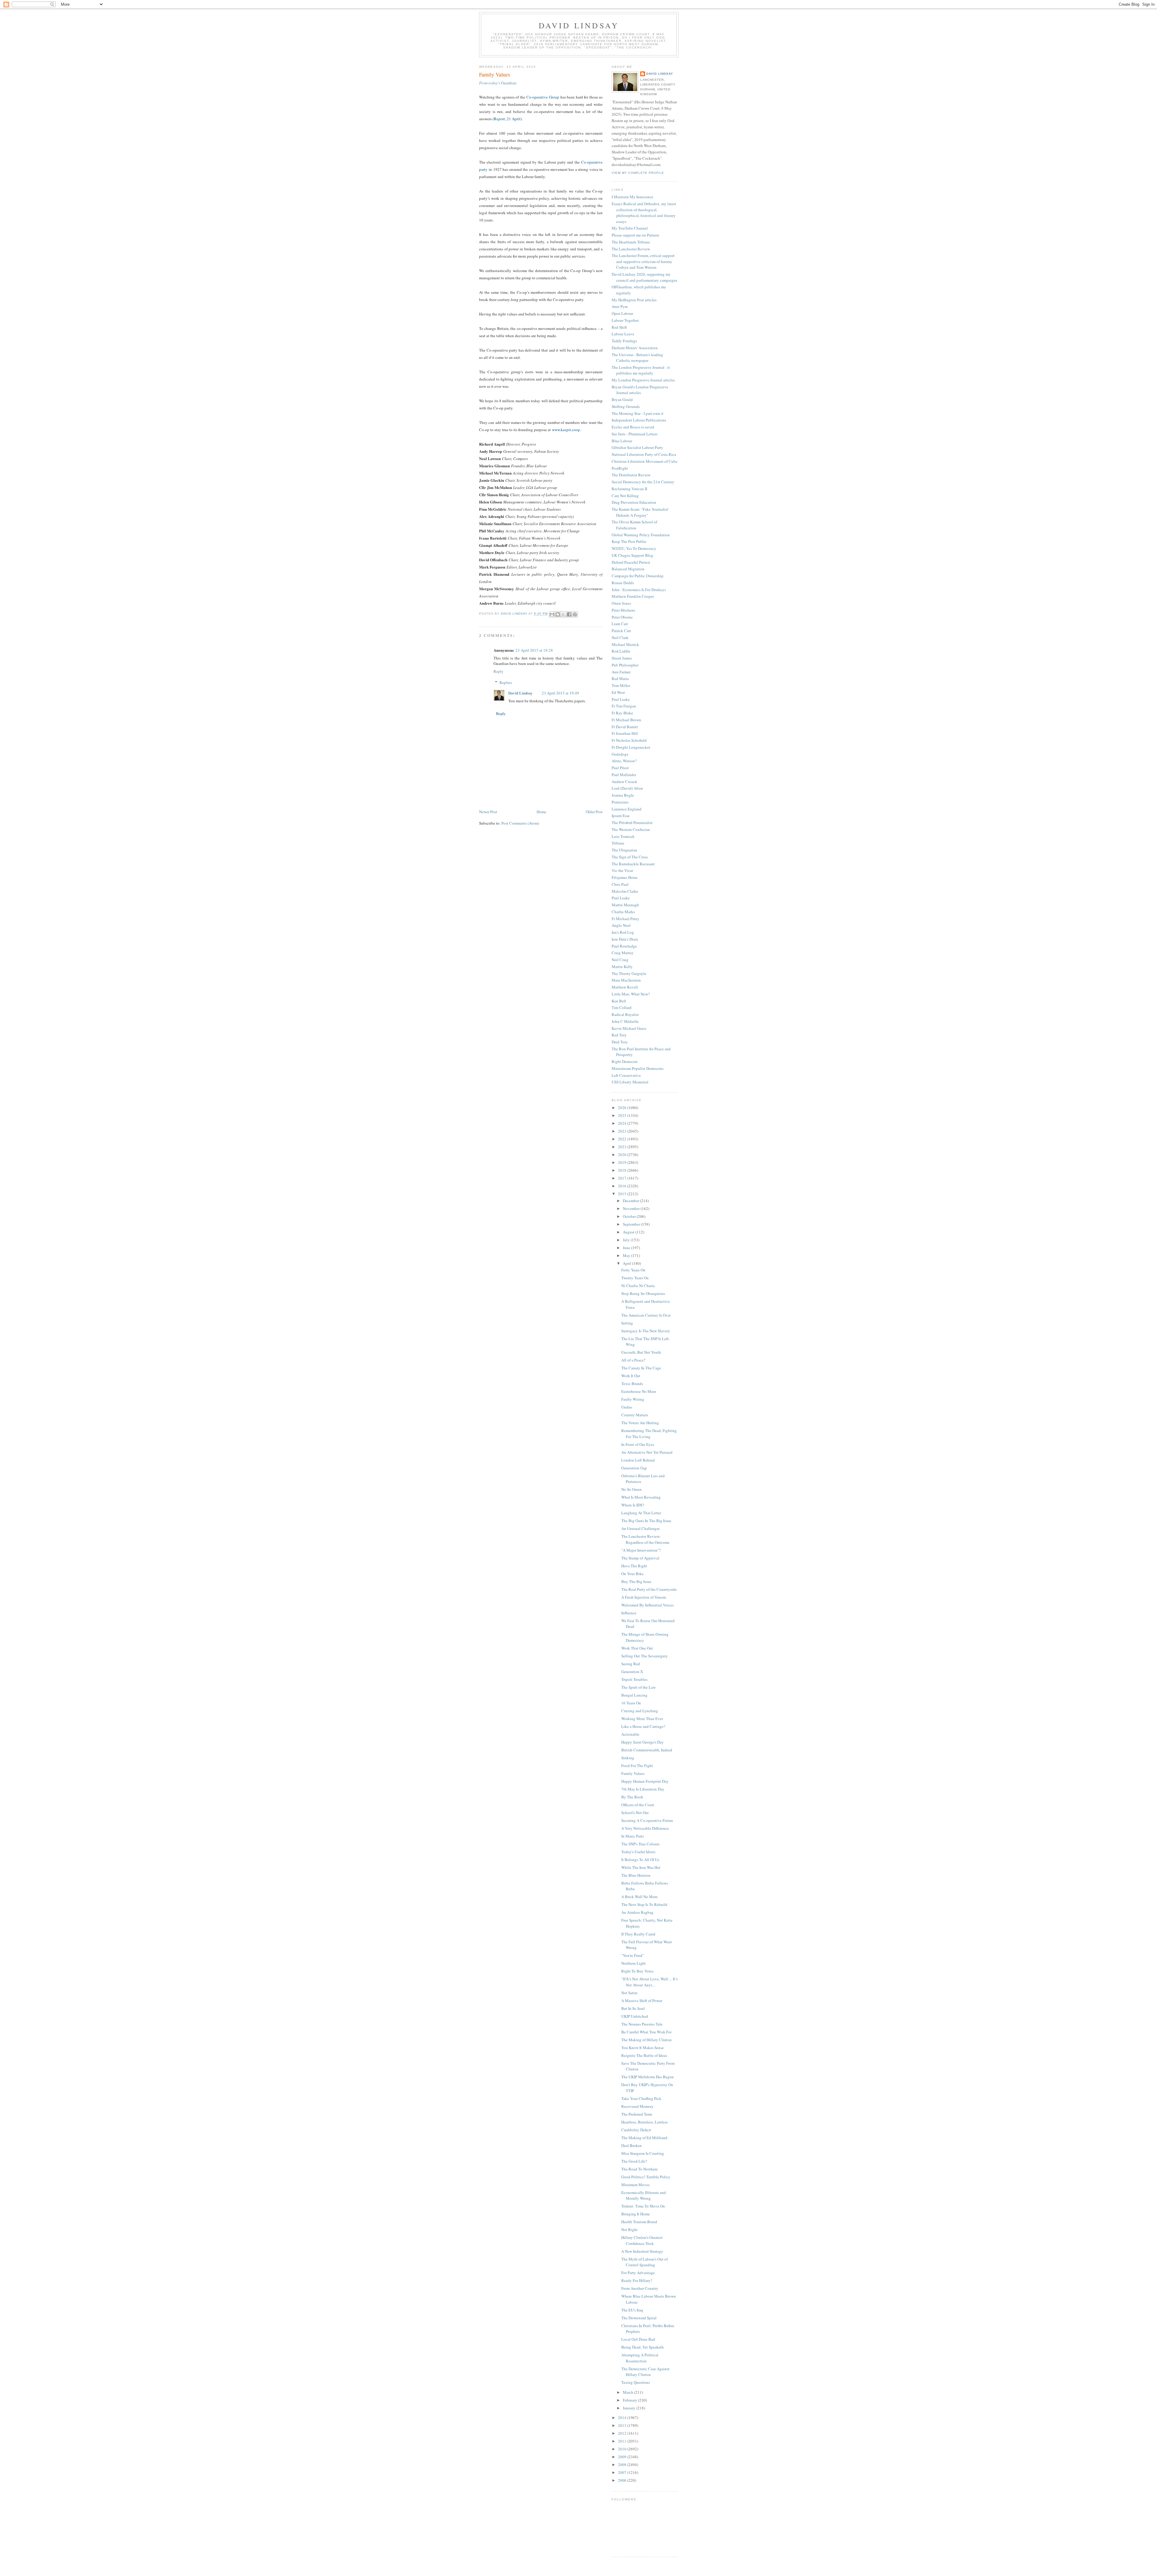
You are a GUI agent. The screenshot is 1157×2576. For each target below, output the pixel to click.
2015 (623, 1194)
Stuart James (622, 658)
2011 (623, 2441)
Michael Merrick (625, 644)
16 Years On (631, 1703)
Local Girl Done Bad (638, 2339)
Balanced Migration (628, 569)
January (630, 2408)
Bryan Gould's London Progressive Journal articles (640, 390)
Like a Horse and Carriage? (643, 1726)
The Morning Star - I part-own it (638, 413)
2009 (623, 2457)
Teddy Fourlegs (624, 341)
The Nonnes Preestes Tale (642, 2024)
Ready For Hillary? (637, 2280)
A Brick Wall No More (640, 1897)
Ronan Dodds (623, 583)
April (627, 1263)
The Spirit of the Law (638, 1687)
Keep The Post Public (629, 541)
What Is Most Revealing (641, 1497)
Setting (627, 1323)
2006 (623, 2480)
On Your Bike (632, 1574)
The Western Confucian (631, 829)
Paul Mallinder (624, 775)
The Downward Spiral (639, 2318)
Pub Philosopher (625, 665)
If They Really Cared (638, 1934)
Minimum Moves (635, 2185)
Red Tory (619, 1035)
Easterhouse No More (639, 1391)
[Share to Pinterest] (575, 614)
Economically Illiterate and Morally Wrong (644, 2195)
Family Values (633, 1773)
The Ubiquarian (624, 850)
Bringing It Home (636, 2214)
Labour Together (625, 320)
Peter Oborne (622, 617)
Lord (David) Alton (627, 788)
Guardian (498, 83)
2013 (623, 2425)
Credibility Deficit (636, 2130)
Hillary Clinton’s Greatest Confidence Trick (642, 2240)
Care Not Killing (625, 496)
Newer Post (488, 812)
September (632, 1224)
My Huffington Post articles (634, 300)
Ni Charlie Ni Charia (638, 1286)
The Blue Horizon (636, 1875)
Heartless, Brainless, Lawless (644, 2122)
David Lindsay (579, 25)
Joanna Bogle (623, 795)
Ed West (618, 692)
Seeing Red (631, 1664)
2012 (623, 2433)
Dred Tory (620, 1042)
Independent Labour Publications (639, 420)
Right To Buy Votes (637, 1971)
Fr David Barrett (625, 727)
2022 (623, 1139)
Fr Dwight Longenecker (631, 747)
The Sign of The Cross (630, 857)
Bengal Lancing (634, 1695)
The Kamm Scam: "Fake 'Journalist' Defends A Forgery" (640, 512)
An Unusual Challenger (640, 1528)
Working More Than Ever (642, 1719)
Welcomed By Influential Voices (647, 1605)
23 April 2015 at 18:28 (534, 650)
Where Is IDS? (633, 1505)
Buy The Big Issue (636, 1581)
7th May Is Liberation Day (643, 1789)
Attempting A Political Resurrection (640, 2358)
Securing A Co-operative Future (647, 1820)
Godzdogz (620, 754)
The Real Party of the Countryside (649, 1589)
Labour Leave (623, 334)
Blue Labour (622, 441)
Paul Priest (620, 768)
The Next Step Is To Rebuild (644, 1904)
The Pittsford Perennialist (632, 823)
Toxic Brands (632, 1384)
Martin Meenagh (625, 905)
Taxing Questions (636, 2382)
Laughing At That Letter (641, 1513)
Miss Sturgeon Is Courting (643, 2153)
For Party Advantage (638, 2273)
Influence (629, 1613)
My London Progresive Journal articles (643, 380)
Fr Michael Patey (626, 919)
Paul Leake (621, 699)
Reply (499, 671)
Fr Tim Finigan (624, 706)
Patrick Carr (621, 631)
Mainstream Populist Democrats (638, 1068)
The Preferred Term (637, 2114)
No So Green (632, 1489)
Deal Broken (632, 2145)
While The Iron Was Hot (641, 1867)
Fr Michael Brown (626, 720)
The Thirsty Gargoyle (629, 973)
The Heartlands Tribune (631, 242)
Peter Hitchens (623, 610)
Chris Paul (620, 884)
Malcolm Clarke (625, 891)
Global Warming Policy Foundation (641, 535)
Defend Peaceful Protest (631, 562)
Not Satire (629, 1993)
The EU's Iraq (632, 2310)
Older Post (594, 812)
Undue (627, 1407)
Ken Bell (619, 1001)
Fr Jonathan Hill (625, 733)
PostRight (620, 468)
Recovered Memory (637, 2106)
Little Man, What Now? (631, 994)
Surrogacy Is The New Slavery (646, 1331)
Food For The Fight (637, 1766)
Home (541, 812)
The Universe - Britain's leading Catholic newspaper (637, 358)
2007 (623, 2472)
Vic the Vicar (622, 870)
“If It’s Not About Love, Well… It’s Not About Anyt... (649, 1982)
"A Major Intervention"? (641, 1550)
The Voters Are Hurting (640, 1423)
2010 (623, 2449)
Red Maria (620, 678)
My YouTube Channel (630, 228)
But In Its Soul (633, 2008)
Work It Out (631, 1376)
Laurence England (627, 809)
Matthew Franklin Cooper (633, 596)
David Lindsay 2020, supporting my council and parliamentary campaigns (644, 277)
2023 (623, 1131)
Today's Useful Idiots (638, 1852)
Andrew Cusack (624, 782)
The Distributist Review (631, 475)
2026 (623, 1108)
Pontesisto (620, 802)
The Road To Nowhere (640, 2169)
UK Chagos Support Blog (632, 555)
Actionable (630, 1734)
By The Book (632, 1797)
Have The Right (634, 1566)
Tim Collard (622, 1008)
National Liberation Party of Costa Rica (644, 454)
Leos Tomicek (623, 836)
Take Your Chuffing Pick (641, 2098)
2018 (623, 1170)
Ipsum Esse (621, 816)
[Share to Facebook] (569, 614)
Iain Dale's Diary (625, 939)
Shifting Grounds (626, 406)
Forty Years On (633, 1270)
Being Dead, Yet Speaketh (643, 2347)
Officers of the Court (638, 1805)
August (629, 1232)
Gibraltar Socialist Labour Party (637, 447)
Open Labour (622, 313)
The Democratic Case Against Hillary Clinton (645, 2372)
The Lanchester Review (631, 249)
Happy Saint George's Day (643, 1742)
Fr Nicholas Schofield (629, 740)
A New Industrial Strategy (642, 2251)
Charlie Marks (623, 912)
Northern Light (633, 1963)
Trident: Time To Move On (643, 2206)
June (627, 1248)
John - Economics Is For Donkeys (639, 590)
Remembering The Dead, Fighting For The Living (649, 1434)
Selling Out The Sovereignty (645, 1656)
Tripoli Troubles (634, 1679)
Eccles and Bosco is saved (633, 427)
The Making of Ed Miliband (644, 2138)
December (631, 1201)
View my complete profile (638, 173)
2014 (623, 2418)
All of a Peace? (633, 1360)
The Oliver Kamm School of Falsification (634, 525)
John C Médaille (625, 1021)
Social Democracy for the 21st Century (643, 482)
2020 (623, 1155)
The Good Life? (634, 2161)
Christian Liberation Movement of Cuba (644, 461)
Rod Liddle (621, 651)
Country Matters (635, 1415)
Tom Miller (621, 685)
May (627, 1255)
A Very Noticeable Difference (645, 1828)
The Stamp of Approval (640, 1558)
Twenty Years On (635, 1278)
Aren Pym (620, 306)
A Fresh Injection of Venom (644, 1597)
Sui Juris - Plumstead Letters (635, 434)
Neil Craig (620, 960)
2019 (623, 1162)
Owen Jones (621, 603)
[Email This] (552, 614)
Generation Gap (634, 1468)
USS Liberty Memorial (630, 1082)
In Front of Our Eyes (638, 1444)
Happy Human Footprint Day (645, 1781)
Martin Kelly (622, 967)
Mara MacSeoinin (626, 980)
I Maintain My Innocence (632, 197)
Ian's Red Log (623, 932)
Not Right (629, 2230)
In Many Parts (633, 1836)
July (627, 1240)
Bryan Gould (622, 400)
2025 (623, 1115)
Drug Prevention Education (634, 502)
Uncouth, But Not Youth (641, 1352)
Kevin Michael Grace (629, 1028)
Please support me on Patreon (635, 235)
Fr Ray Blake (622, 713)
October (630, 1216)
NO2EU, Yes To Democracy (634, 548)
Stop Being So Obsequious (643, 1293)
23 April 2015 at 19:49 (560, 693)
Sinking (628, 1758)
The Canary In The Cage (641, 1368)
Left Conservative (626, 1075)
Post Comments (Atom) (520, 823)
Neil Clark (620, 638)
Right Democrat (625, 1061)
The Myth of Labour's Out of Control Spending (644, 2262)
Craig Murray (623, 953)
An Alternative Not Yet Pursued (647, 1452)
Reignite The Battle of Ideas (644, 2055)
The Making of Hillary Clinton (646, 2040)
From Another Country (640, 2288)
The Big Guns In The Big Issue (646, 1521)
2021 (623, 1147)
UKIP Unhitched (635, 2016)
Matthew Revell (625, 987)
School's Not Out (635, 1813)
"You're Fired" (633, 1955)
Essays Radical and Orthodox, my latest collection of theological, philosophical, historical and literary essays (644, 213)
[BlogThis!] (558, 614)
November (632, 1208)
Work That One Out (637, 1648)
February (630, 2400)
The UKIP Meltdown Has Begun (647, 2077)
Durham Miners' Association (635, 348)
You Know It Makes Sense (643, 2048)
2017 (623, 1178)
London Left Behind (638, 1460)
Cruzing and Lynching (640, 1711)
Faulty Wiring (633, 1399)
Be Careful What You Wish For (646, 2032)
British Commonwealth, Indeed (647, 1750)
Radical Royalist (625, 1014)
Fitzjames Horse (625, 877)
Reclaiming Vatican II (629, 489)
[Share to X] (563, 614)
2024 (623, 1123)
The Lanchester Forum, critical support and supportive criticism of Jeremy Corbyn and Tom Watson (643, 261)
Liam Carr (620, 624)
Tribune (618, 843)
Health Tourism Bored (639, 2222)
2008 (623, 2465)
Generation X (632, 1672)
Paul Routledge (624, 946)
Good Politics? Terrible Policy (646, 2177)
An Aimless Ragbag (637, 1912)
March (629, 2392)
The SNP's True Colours (640, 1844)
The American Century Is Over (646, 1315)
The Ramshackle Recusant (633, 864)
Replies (506, 682)
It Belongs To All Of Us (640, 1860)
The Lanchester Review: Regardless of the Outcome (645, 1539)
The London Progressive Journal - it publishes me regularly (641, 370)
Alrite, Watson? (624, 761)
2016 (623, 1186)
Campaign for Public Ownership (638, 576)
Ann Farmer (621, 672)
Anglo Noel (621, 925)
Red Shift (619, 327)
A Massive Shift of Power (642, 2001)
